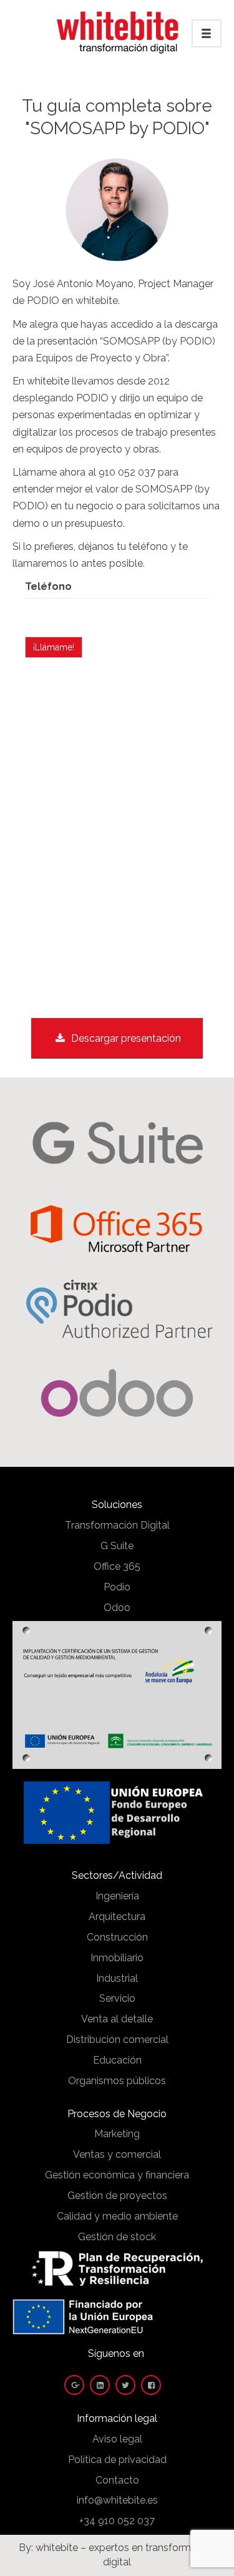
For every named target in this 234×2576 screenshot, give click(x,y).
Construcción (117, 1937)
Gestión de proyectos (117, 2196)
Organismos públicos (117, 2081)
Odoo (117, 1608)
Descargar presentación (126, 1038)
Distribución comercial (117, 2040)
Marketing (117, 2134)
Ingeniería (117, 1896)
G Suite (117, 1546)
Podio (117, 1587)
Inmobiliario (117, 1958)
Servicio (117, 1998)
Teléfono (48, 586)
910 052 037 (127, 472)
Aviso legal (117, 2439)
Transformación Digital (117, 1525)
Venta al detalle (117, 2019)
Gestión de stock (117, 2237)
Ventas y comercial (117, 2154)
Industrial (117, 1978)
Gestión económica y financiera (117, 2175)
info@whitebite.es (117, 2500)
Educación (117, 2060)
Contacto (117, 2480)
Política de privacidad (117, 2460)
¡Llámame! (54, 647)
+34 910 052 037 (117, 2521)
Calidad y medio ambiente (117, 2216)
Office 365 (117, 1566)
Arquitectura (117, 1917)
